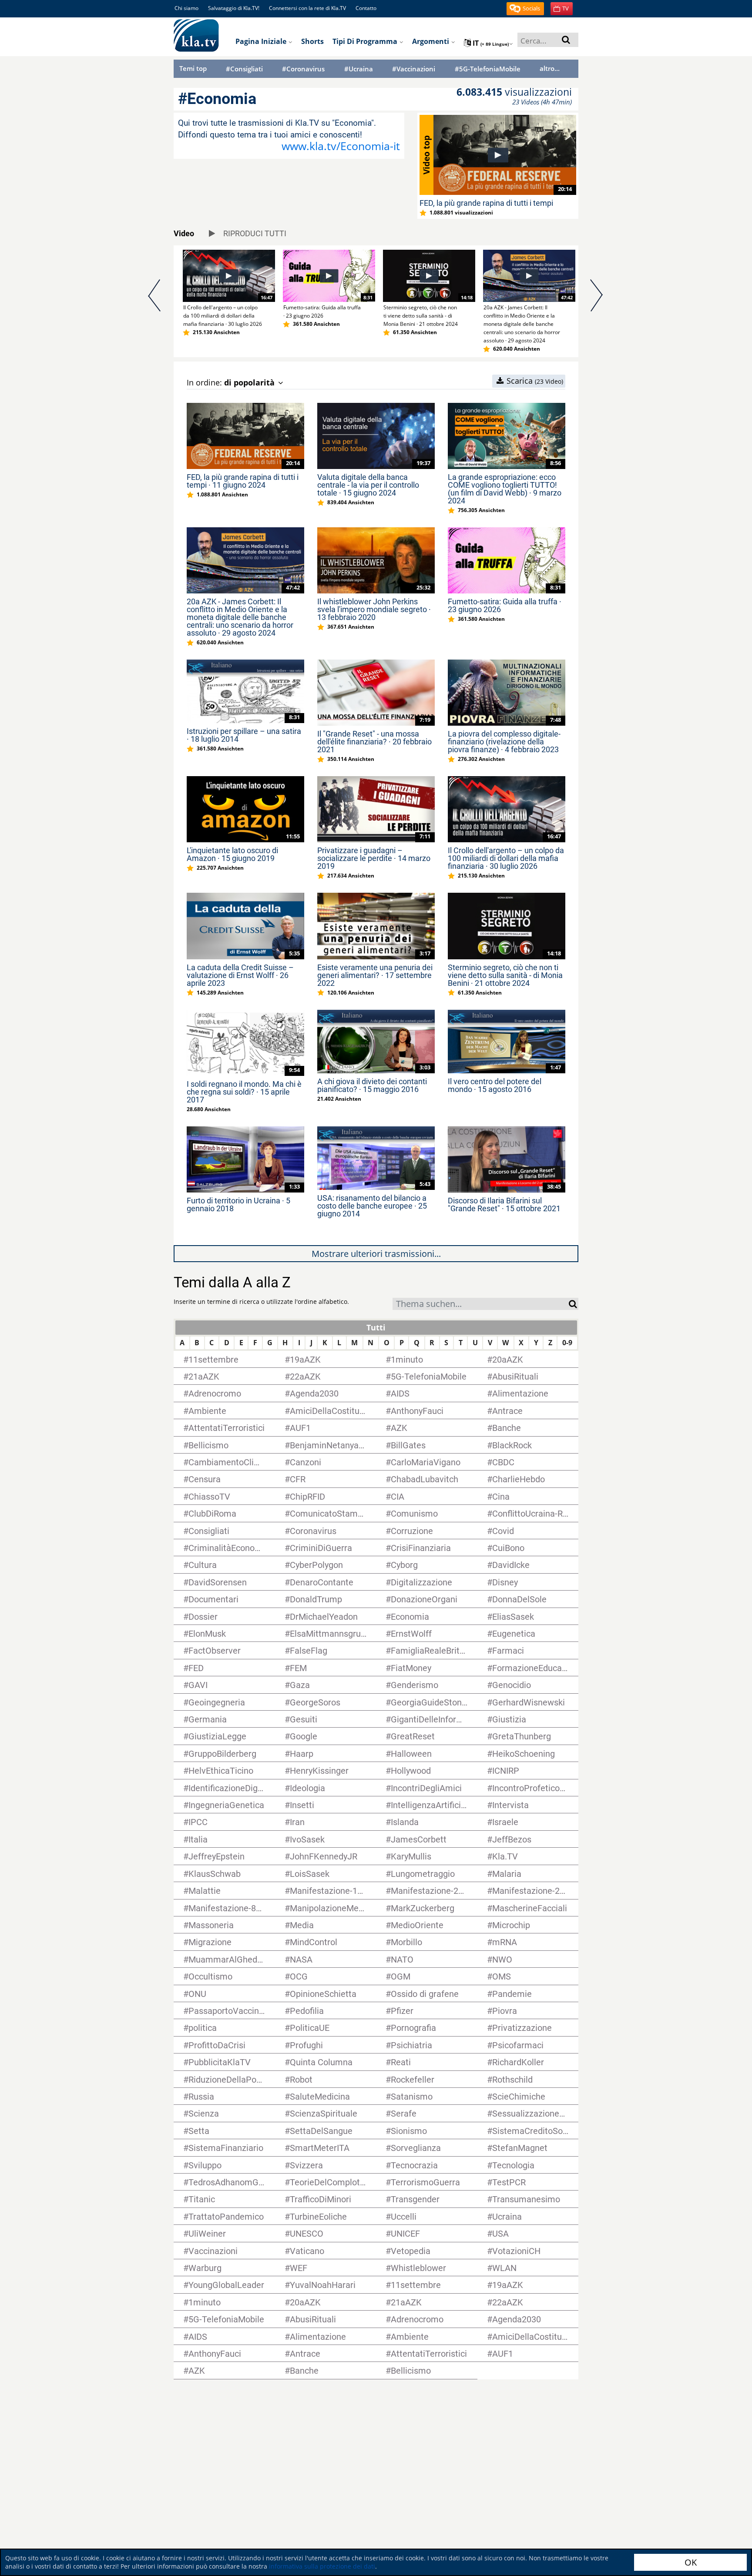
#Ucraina (359, 69)
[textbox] (481, 1305)
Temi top (193, 68)
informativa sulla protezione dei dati (322, 2566)
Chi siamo (186, 8)
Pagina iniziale (262, 41)
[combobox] (481, 1304)
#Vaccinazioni (414, 69)
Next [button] (597, 301)
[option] (224, 293)
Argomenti (431, 41)
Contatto (366, 8)
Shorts (312, 41)
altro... (550, 68)
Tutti (376, 1327)
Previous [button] (155, 301)
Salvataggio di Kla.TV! (234, 8)
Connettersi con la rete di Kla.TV (307, 8)
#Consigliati (244, 69)
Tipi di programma (366, 41)
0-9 (567, 1343)
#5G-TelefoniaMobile (488, 69)
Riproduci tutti (254, 233)
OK (691, 2562)
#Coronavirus (303, 69)
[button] (525, 9)
